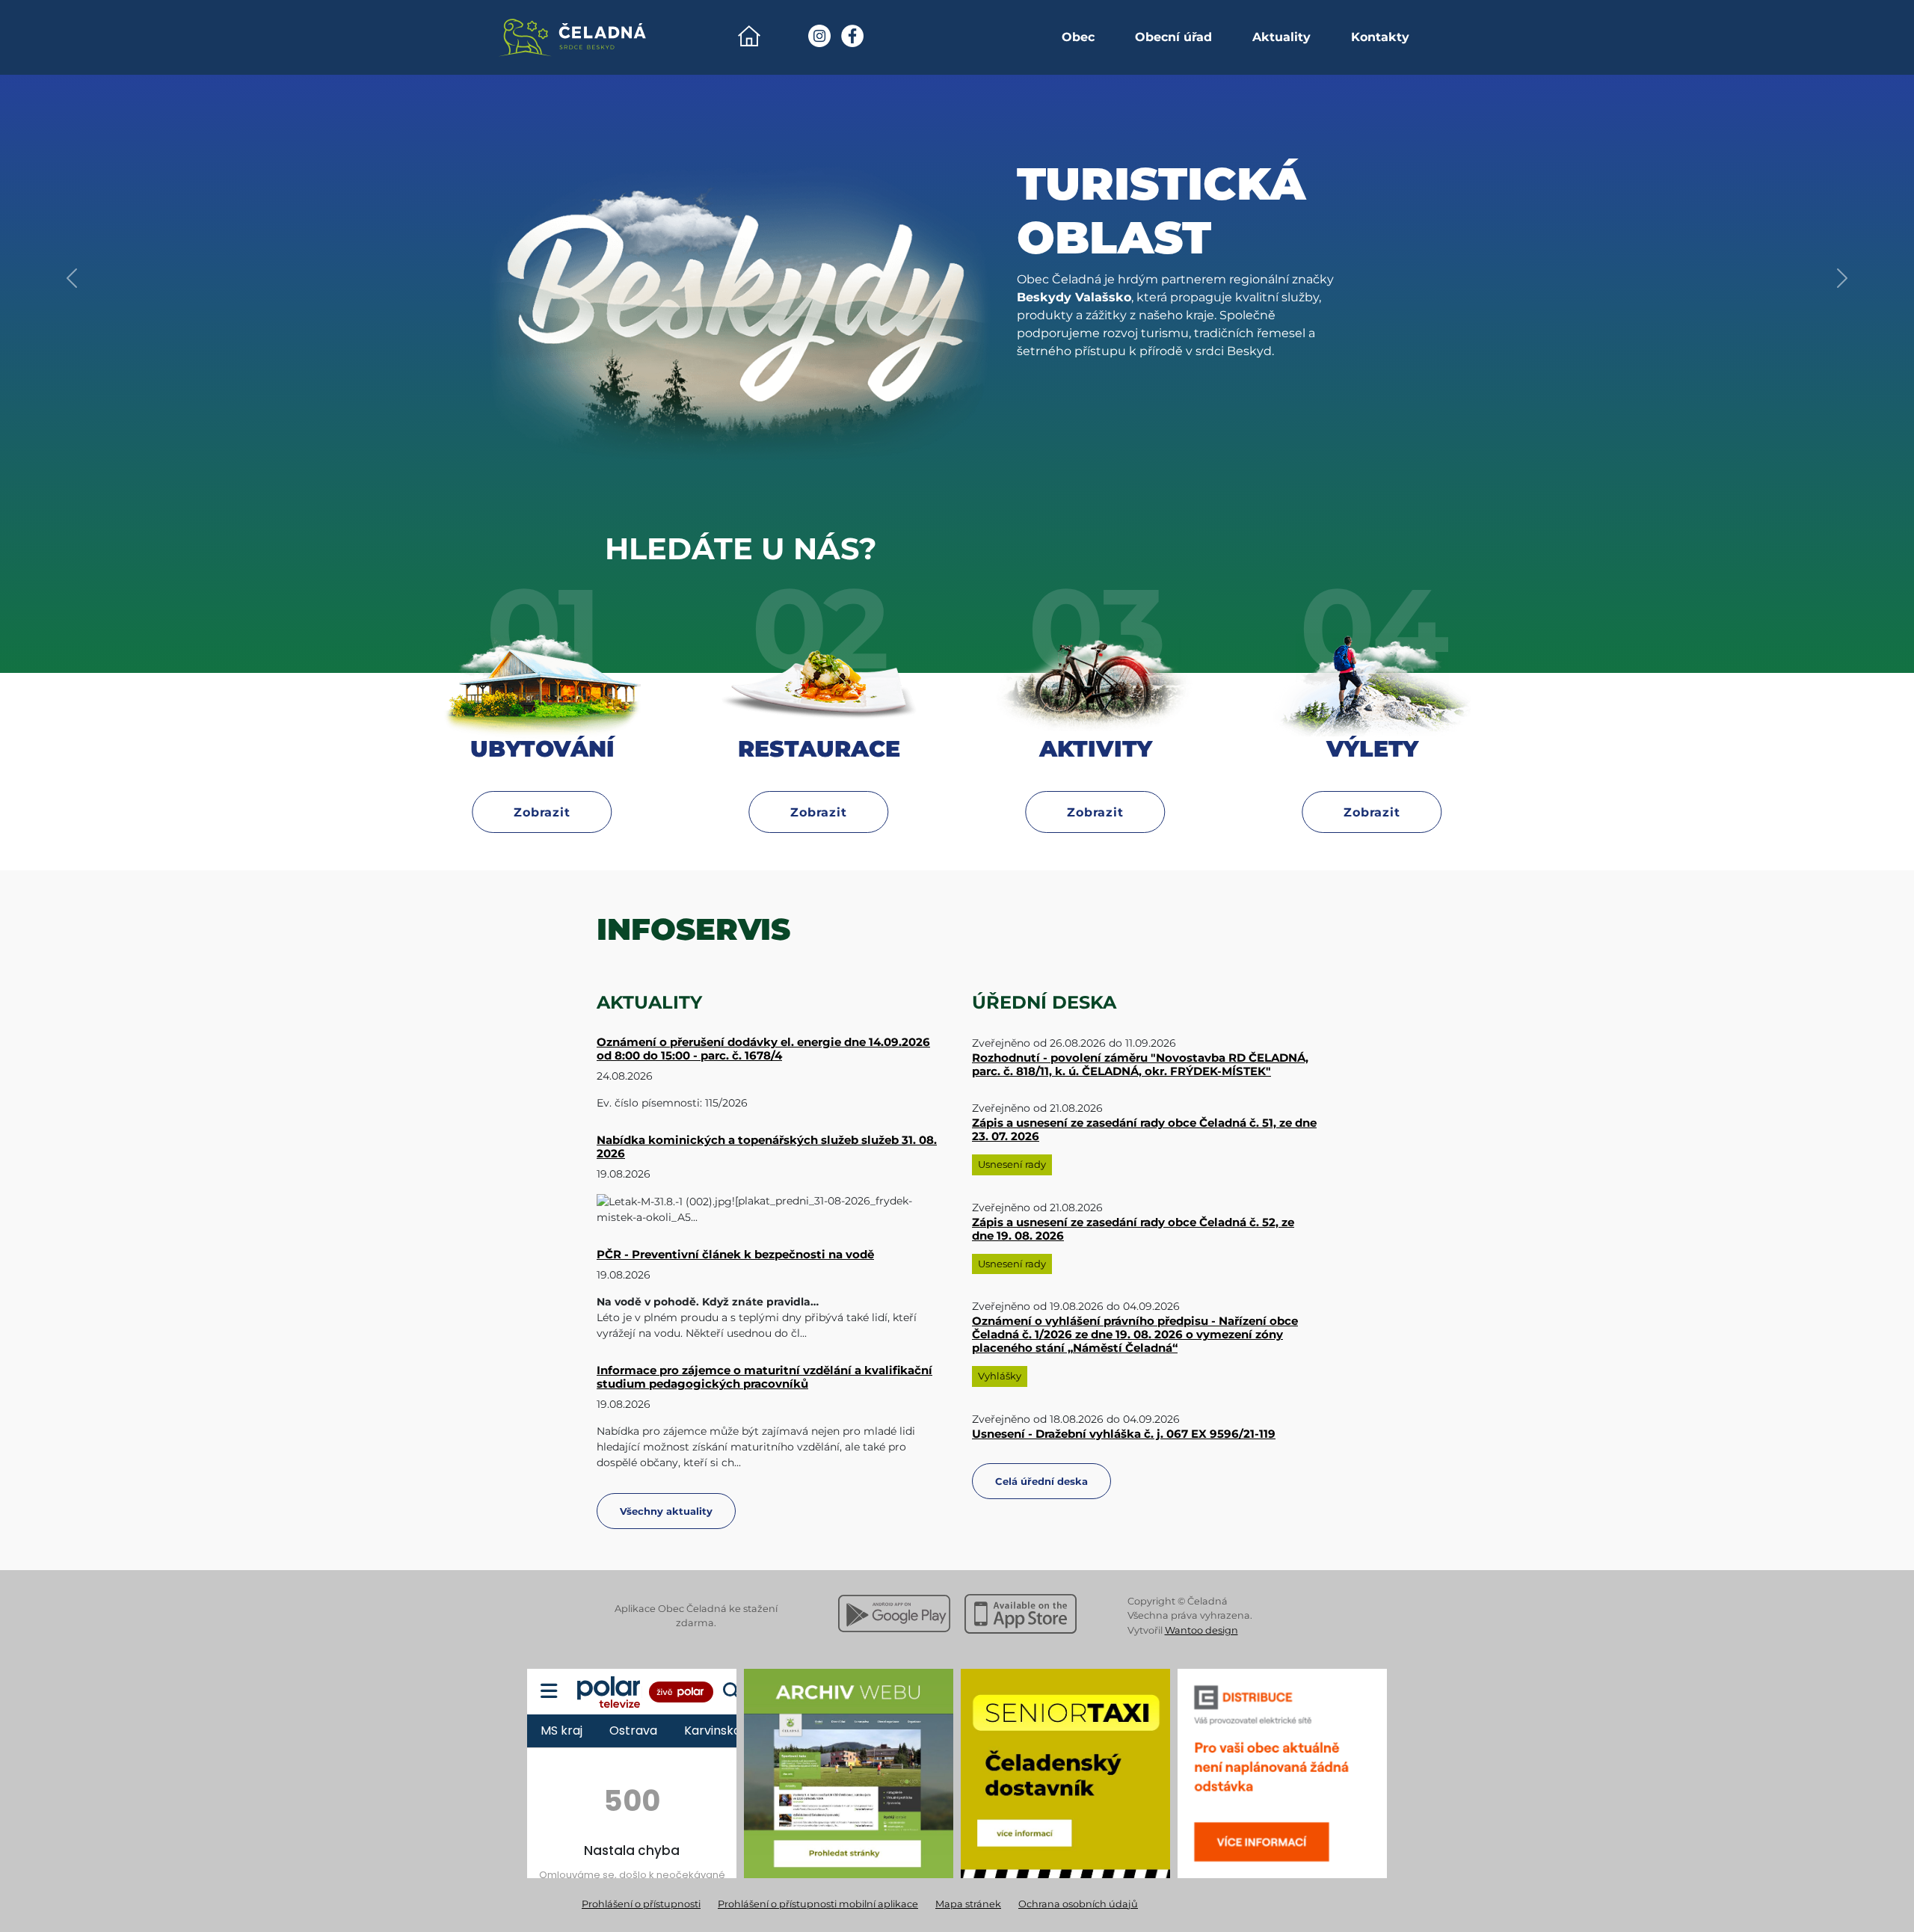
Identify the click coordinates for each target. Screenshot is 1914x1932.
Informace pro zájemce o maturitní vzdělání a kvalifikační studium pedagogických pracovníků (764, 1377)
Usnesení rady (1012, 1164)
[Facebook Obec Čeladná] (852, 36)
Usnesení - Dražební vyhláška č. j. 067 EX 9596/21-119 (1124, 1434)
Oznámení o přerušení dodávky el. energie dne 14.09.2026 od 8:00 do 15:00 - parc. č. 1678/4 (763, 1049)
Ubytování (542, 777)
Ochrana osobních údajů (1078, 1904)
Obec (1078, 37)
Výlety (1372, 777)
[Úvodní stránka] (749, 36)
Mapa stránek (968, 1904)
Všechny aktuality (666, 1511)
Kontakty (1380, 37)
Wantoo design (1201, 1630)
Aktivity (1096, 777)
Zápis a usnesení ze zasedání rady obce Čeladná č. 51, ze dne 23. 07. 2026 (1144, 1129)
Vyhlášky (1000, 1376)
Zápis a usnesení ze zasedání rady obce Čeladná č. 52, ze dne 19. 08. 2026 (1133, 1229)
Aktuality (1281, 37)
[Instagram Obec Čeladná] (819, 36)
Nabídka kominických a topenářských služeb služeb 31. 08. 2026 (767, 1147)
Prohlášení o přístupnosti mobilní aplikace (818, 1904)
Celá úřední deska (1041, 1481)
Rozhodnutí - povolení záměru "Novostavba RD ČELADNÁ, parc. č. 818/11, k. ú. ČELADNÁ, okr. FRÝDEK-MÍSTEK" (1140, 1064)
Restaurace (819, 777)
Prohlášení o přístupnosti (641, 1904)
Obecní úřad (1173, 37)
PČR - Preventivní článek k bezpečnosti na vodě (735, 1254)
